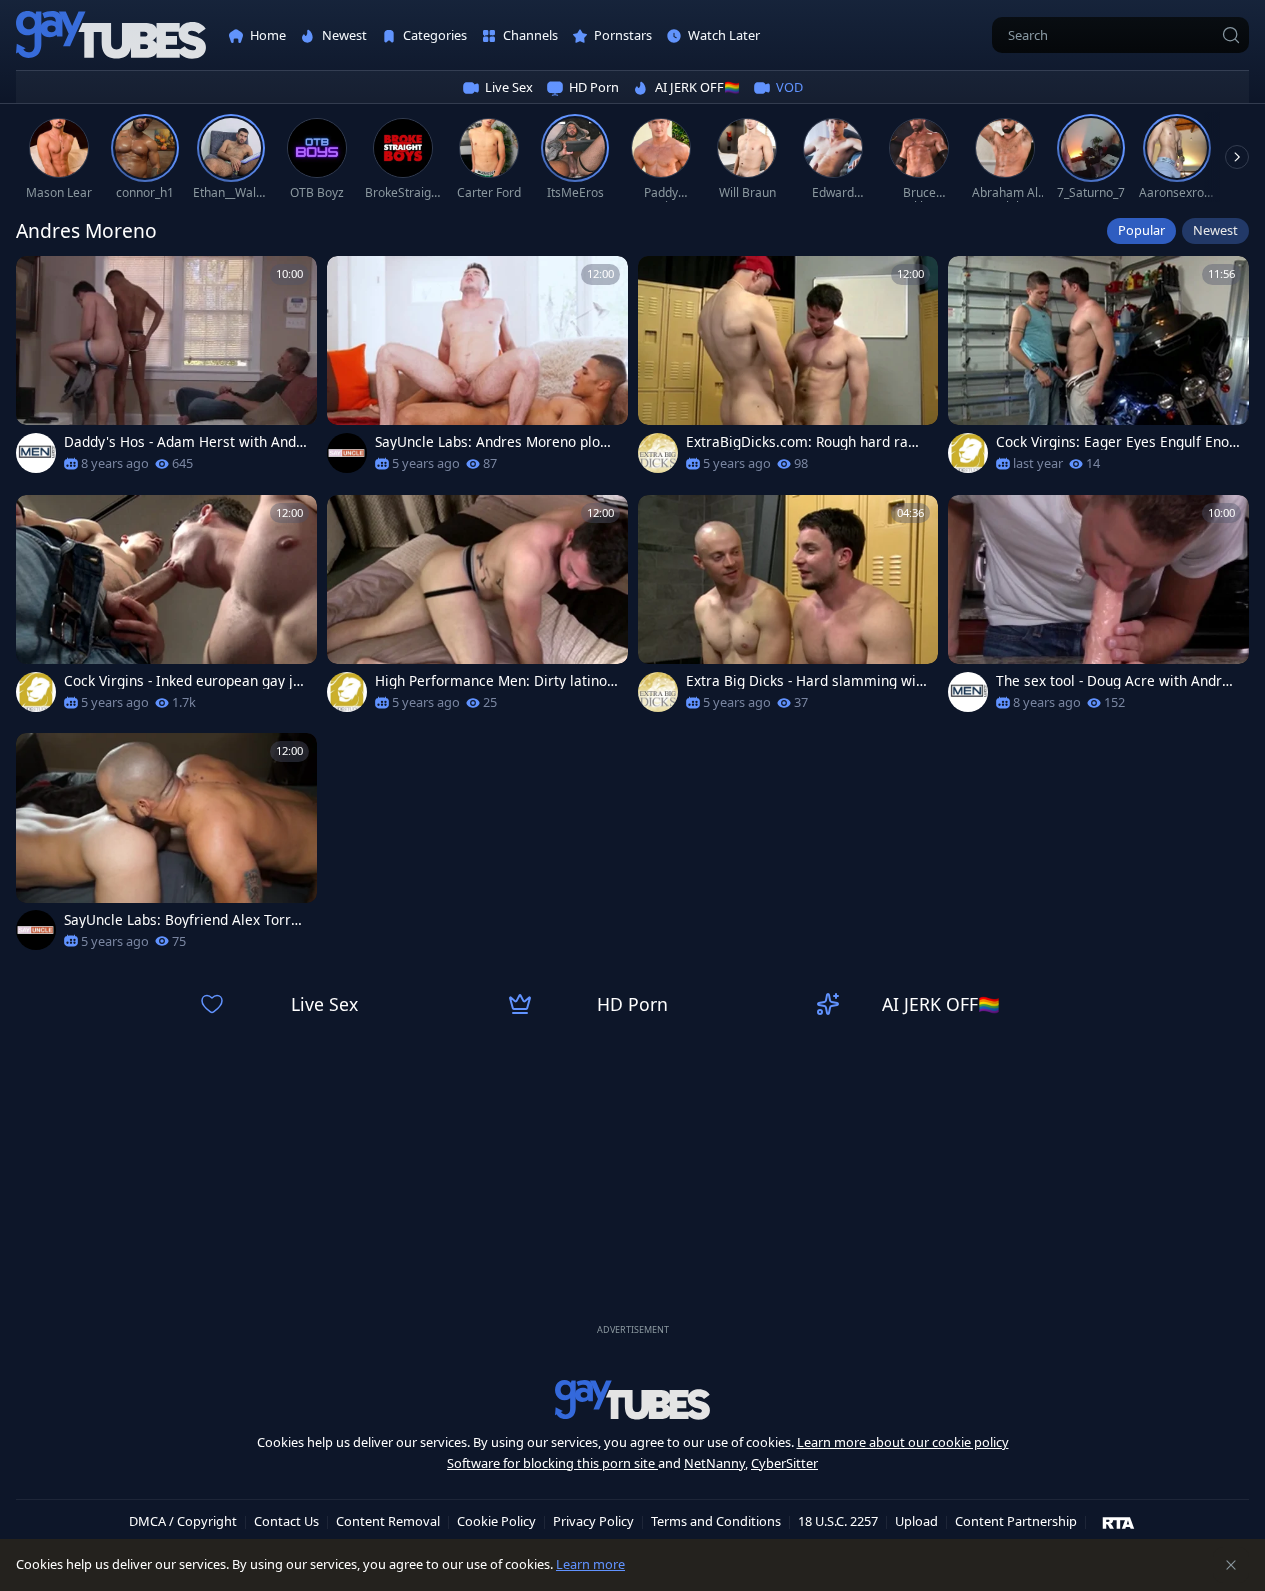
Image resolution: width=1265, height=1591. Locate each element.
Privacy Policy (593, 1521)
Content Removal (388, 1521)
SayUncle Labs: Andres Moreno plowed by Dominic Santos (497, 442)
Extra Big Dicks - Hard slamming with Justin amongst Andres (807, 681)
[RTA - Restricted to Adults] (1118, 1522)
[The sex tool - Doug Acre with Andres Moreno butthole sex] (1098, 609)
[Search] (1231, 35)
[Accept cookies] (1231, 1565)
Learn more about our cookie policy (903, 1442)
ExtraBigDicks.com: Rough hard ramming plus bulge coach (803, 442)
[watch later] (40, 280)
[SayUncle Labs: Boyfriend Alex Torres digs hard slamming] (166, 847)
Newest (1215, 230)
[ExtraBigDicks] (658, 453)
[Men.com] (36, 453)
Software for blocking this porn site (552, 1463)
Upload (916, 1521)
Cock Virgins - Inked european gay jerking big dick (185, 681)
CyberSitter (784, 1463)
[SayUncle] (347, 453)
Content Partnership (1016, 1521)
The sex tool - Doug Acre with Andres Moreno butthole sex (1116, 681)
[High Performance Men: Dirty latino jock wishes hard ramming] (477, 609)
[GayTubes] (111, 35)
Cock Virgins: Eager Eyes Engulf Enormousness (1115, 442)
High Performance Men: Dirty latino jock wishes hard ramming (495, 681)
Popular (1141, 230)
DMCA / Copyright (183, 1521)
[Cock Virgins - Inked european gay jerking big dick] (166, 609)
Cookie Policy (496, 1521)
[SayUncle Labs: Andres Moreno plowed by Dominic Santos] (477, 370)
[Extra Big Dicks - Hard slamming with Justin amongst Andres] (788, 609)
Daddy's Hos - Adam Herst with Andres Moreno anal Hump (183, 442)
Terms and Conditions (716, 1521)
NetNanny (714, 1463)
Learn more (590, 1564)
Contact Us (286, 1521)
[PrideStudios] (968, 453)
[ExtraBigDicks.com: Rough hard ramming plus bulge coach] (788, 370)
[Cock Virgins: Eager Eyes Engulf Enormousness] (1098, 370)
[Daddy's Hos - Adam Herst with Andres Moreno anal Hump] (166, 370)
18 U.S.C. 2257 (838, 1521)
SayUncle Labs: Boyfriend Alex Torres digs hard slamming (185, 920)
